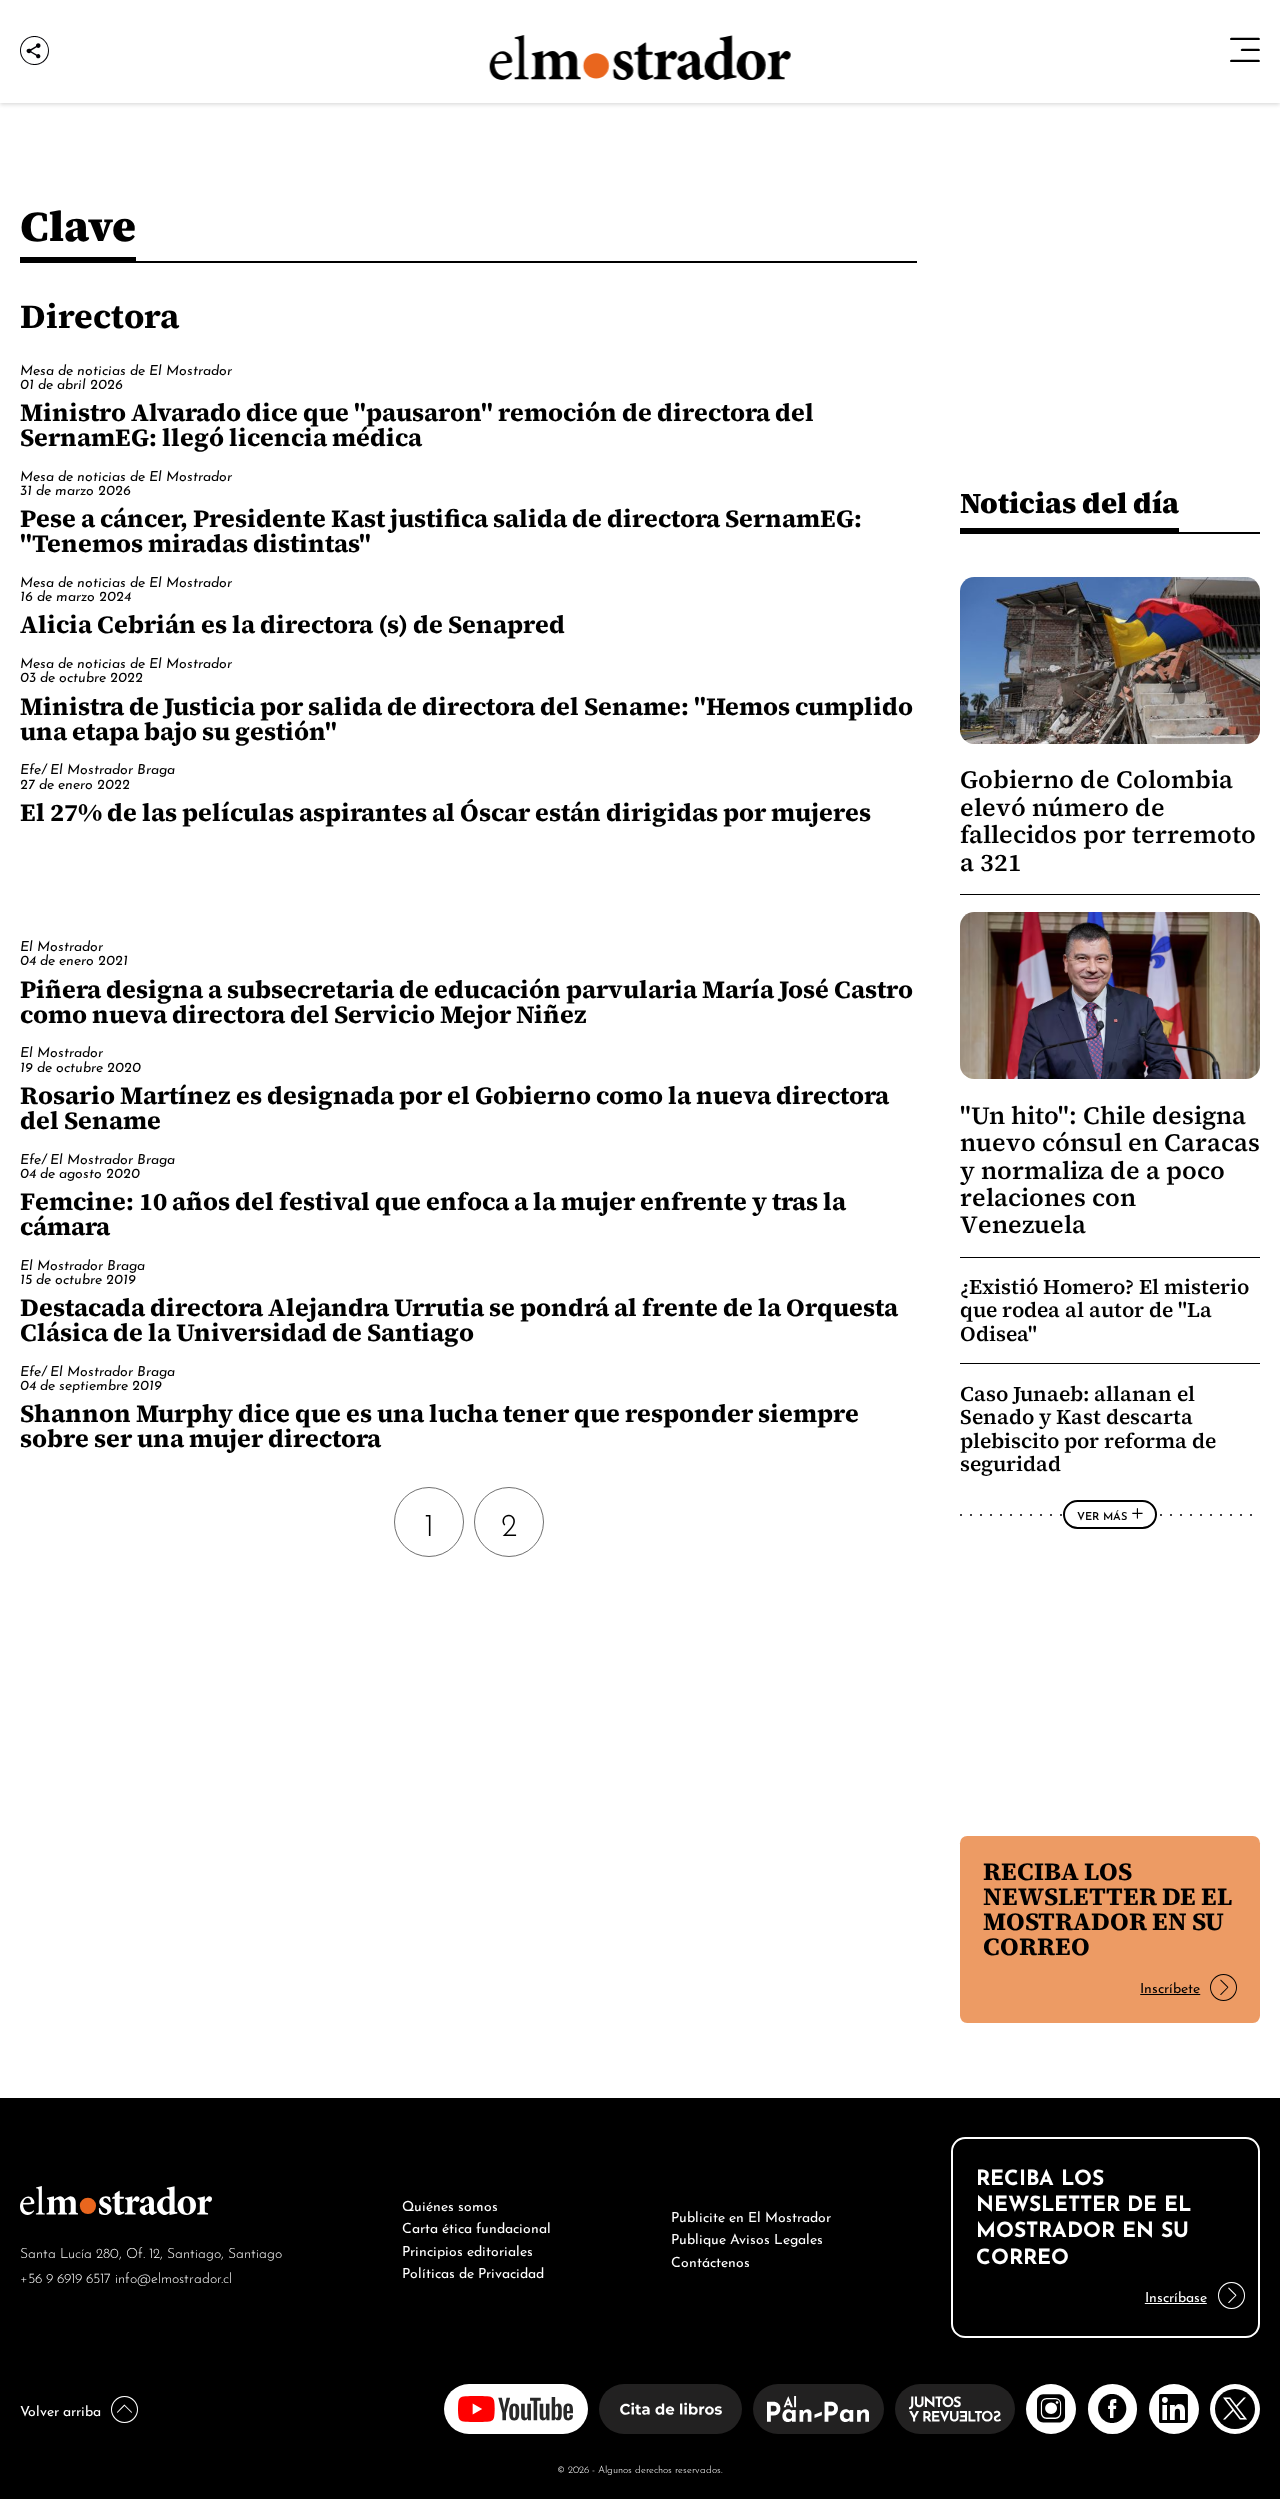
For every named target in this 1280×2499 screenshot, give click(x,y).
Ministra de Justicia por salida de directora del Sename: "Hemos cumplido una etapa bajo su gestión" (466, 718)
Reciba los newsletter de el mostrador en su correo (1107, 1908)
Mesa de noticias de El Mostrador (126, 368)
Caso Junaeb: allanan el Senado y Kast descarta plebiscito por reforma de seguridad (1088, 1429)
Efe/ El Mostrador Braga (97, 767)
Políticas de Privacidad (473, 2271)
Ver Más (1102, 1515)
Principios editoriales (467, 2249)
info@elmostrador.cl (173, 2276)
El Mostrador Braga (82, 1263)
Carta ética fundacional (476, 2226)
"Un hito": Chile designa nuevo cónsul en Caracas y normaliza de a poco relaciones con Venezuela (1110, 1170)
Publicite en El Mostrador (751, 2215)
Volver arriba (60, 2409)
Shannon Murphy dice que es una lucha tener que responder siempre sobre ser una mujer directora (439, 1425)
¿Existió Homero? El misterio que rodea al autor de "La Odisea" (1104, 1310)
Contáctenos (710, 2260)
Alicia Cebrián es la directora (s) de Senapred (292, 624)
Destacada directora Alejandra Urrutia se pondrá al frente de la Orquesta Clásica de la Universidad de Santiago (459, 1319)
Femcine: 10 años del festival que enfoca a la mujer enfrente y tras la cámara (433, 1213)
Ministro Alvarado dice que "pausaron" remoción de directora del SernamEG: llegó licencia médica (417, 424)
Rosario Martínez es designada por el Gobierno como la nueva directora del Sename (454, 1107)
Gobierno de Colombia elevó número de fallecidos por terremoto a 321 (1108, 820)
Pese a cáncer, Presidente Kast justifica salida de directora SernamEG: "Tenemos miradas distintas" (441, 530)
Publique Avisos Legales (747, 2237)
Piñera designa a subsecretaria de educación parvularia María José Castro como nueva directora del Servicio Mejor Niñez (466, 1001)
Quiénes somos (450, 2204)
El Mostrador (61, 944)
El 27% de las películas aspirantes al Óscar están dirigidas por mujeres (445, 812)
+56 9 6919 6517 (65, 2276)
